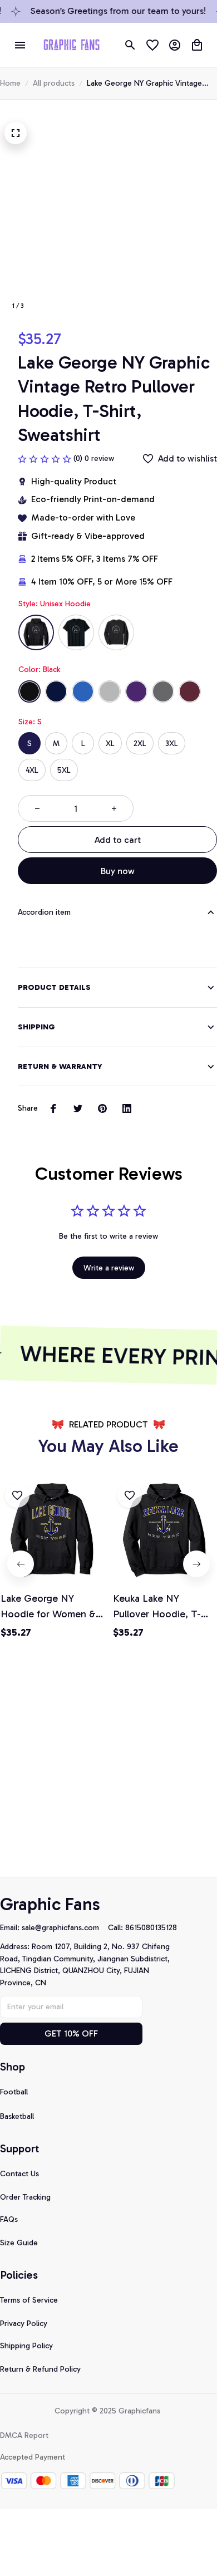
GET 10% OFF (71, 2033)
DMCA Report (24, 2435)
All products (54, 83)
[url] (65, 1928)
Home (10, 83)
